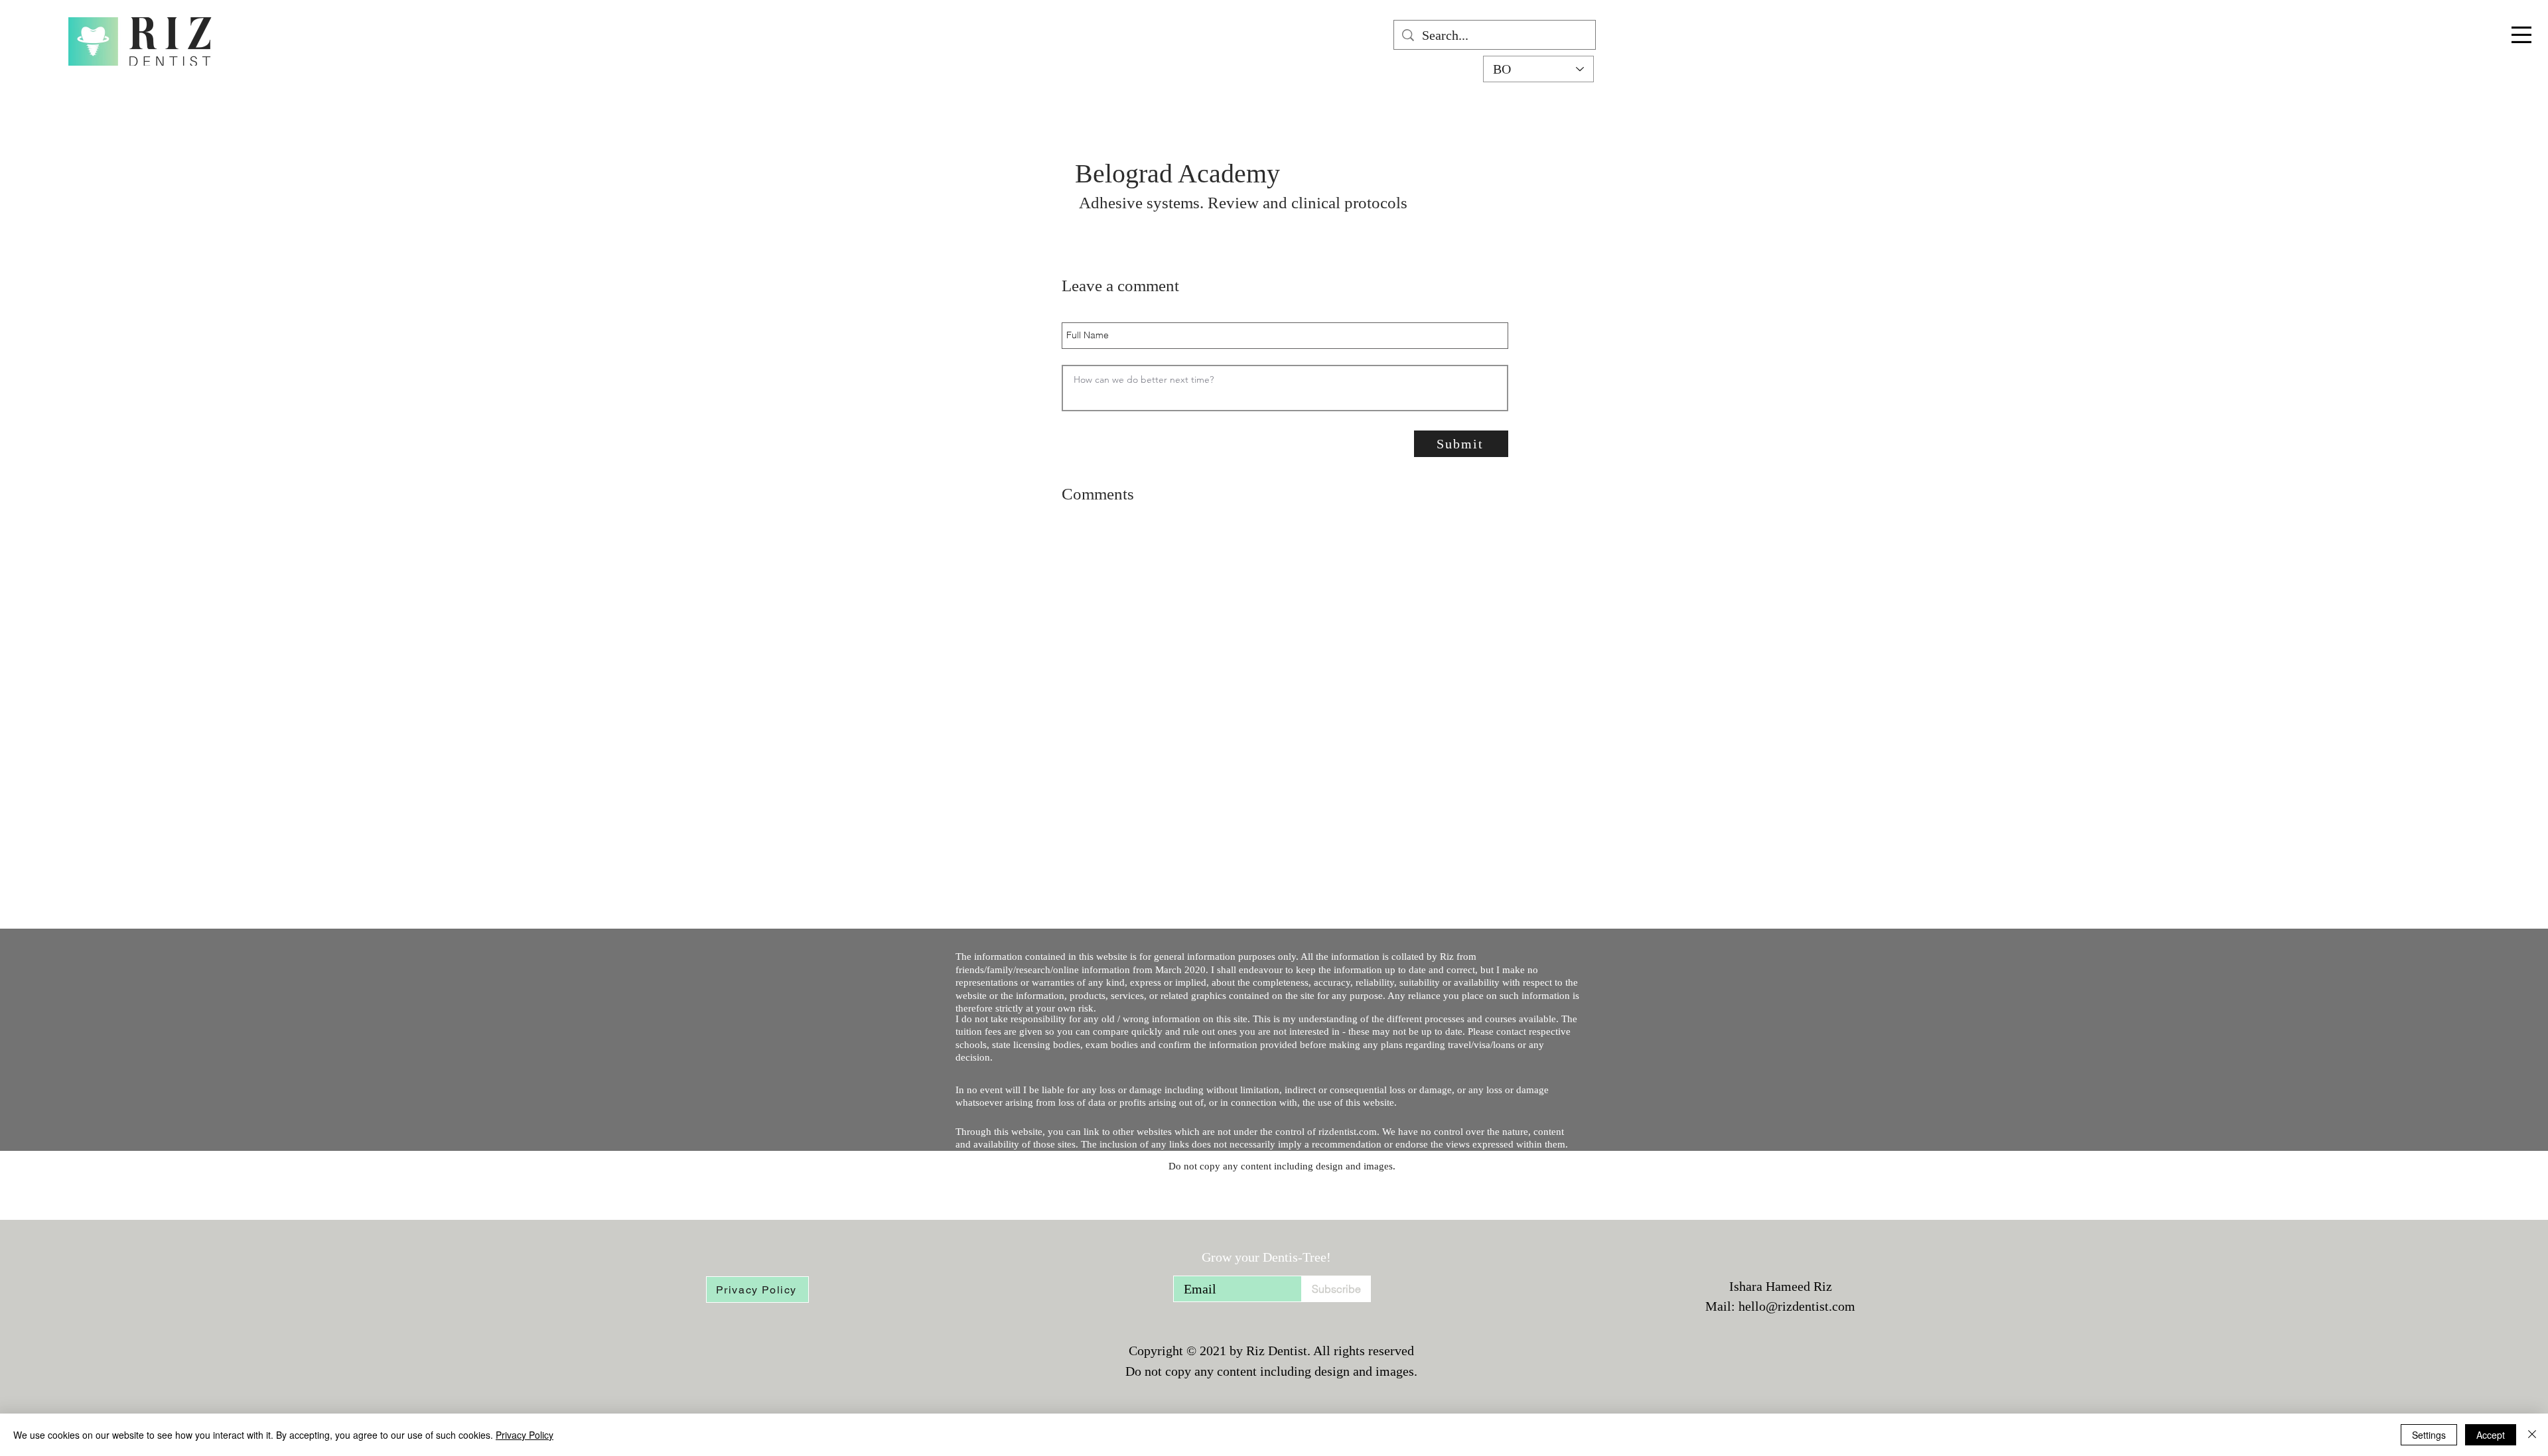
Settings (2429, 1435)
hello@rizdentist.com (1797, 1306)
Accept (2491, 1435)
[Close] (2532, 1435)
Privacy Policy (525, 1435)
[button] (2521, 35)
